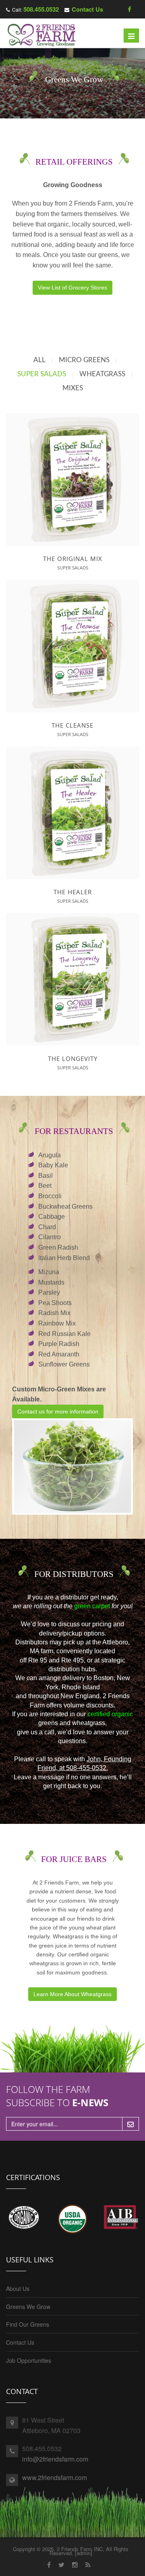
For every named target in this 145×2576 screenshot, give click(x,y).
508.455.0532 (41, 9)
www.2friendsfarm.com (55, 2477)
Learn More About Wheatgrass (72, 1994)
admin (84, 2553)
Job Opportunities (29, 2360)
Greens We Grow (28, 2307)
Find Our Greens (28, 2324)
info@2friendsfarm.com (55, 2459)
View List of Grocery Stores (72, 288)
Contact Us (87, 9)
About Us (18, 2288)
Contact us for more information (58, 1411)
